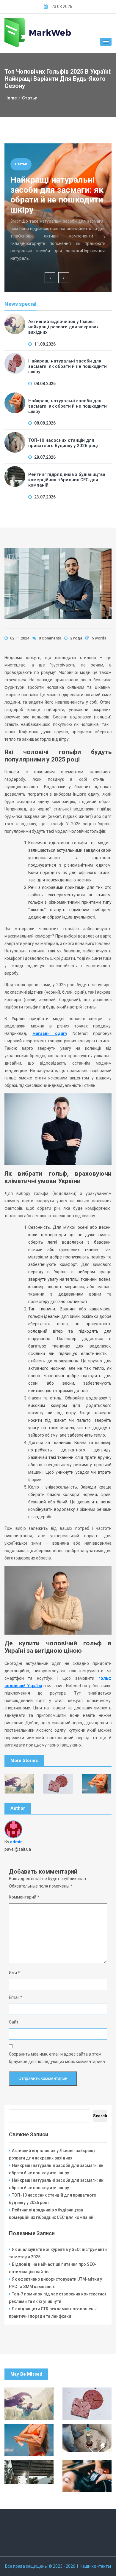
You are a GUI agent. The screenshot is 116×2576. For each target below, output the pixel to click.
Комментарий (24, 1897)
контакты (101, 2566)
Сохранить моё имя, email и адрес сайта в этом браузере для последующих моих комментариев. (57, 2058)
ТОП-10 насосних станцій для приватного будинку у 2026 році (63, 443)
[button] (106, 42)
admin (16, 1842)
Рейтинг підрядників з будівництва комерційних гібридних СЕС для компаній (67, 480)
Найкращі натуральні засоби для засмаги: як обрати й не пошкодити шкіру (57, 195)
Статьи (21, 164)
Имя (14, 1973)
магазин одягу (50, 1033)
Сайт (14, 2022)
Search (100, 2116)
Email (16, 1997)
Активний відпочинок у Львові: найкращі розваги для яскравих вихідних (64, 327)
